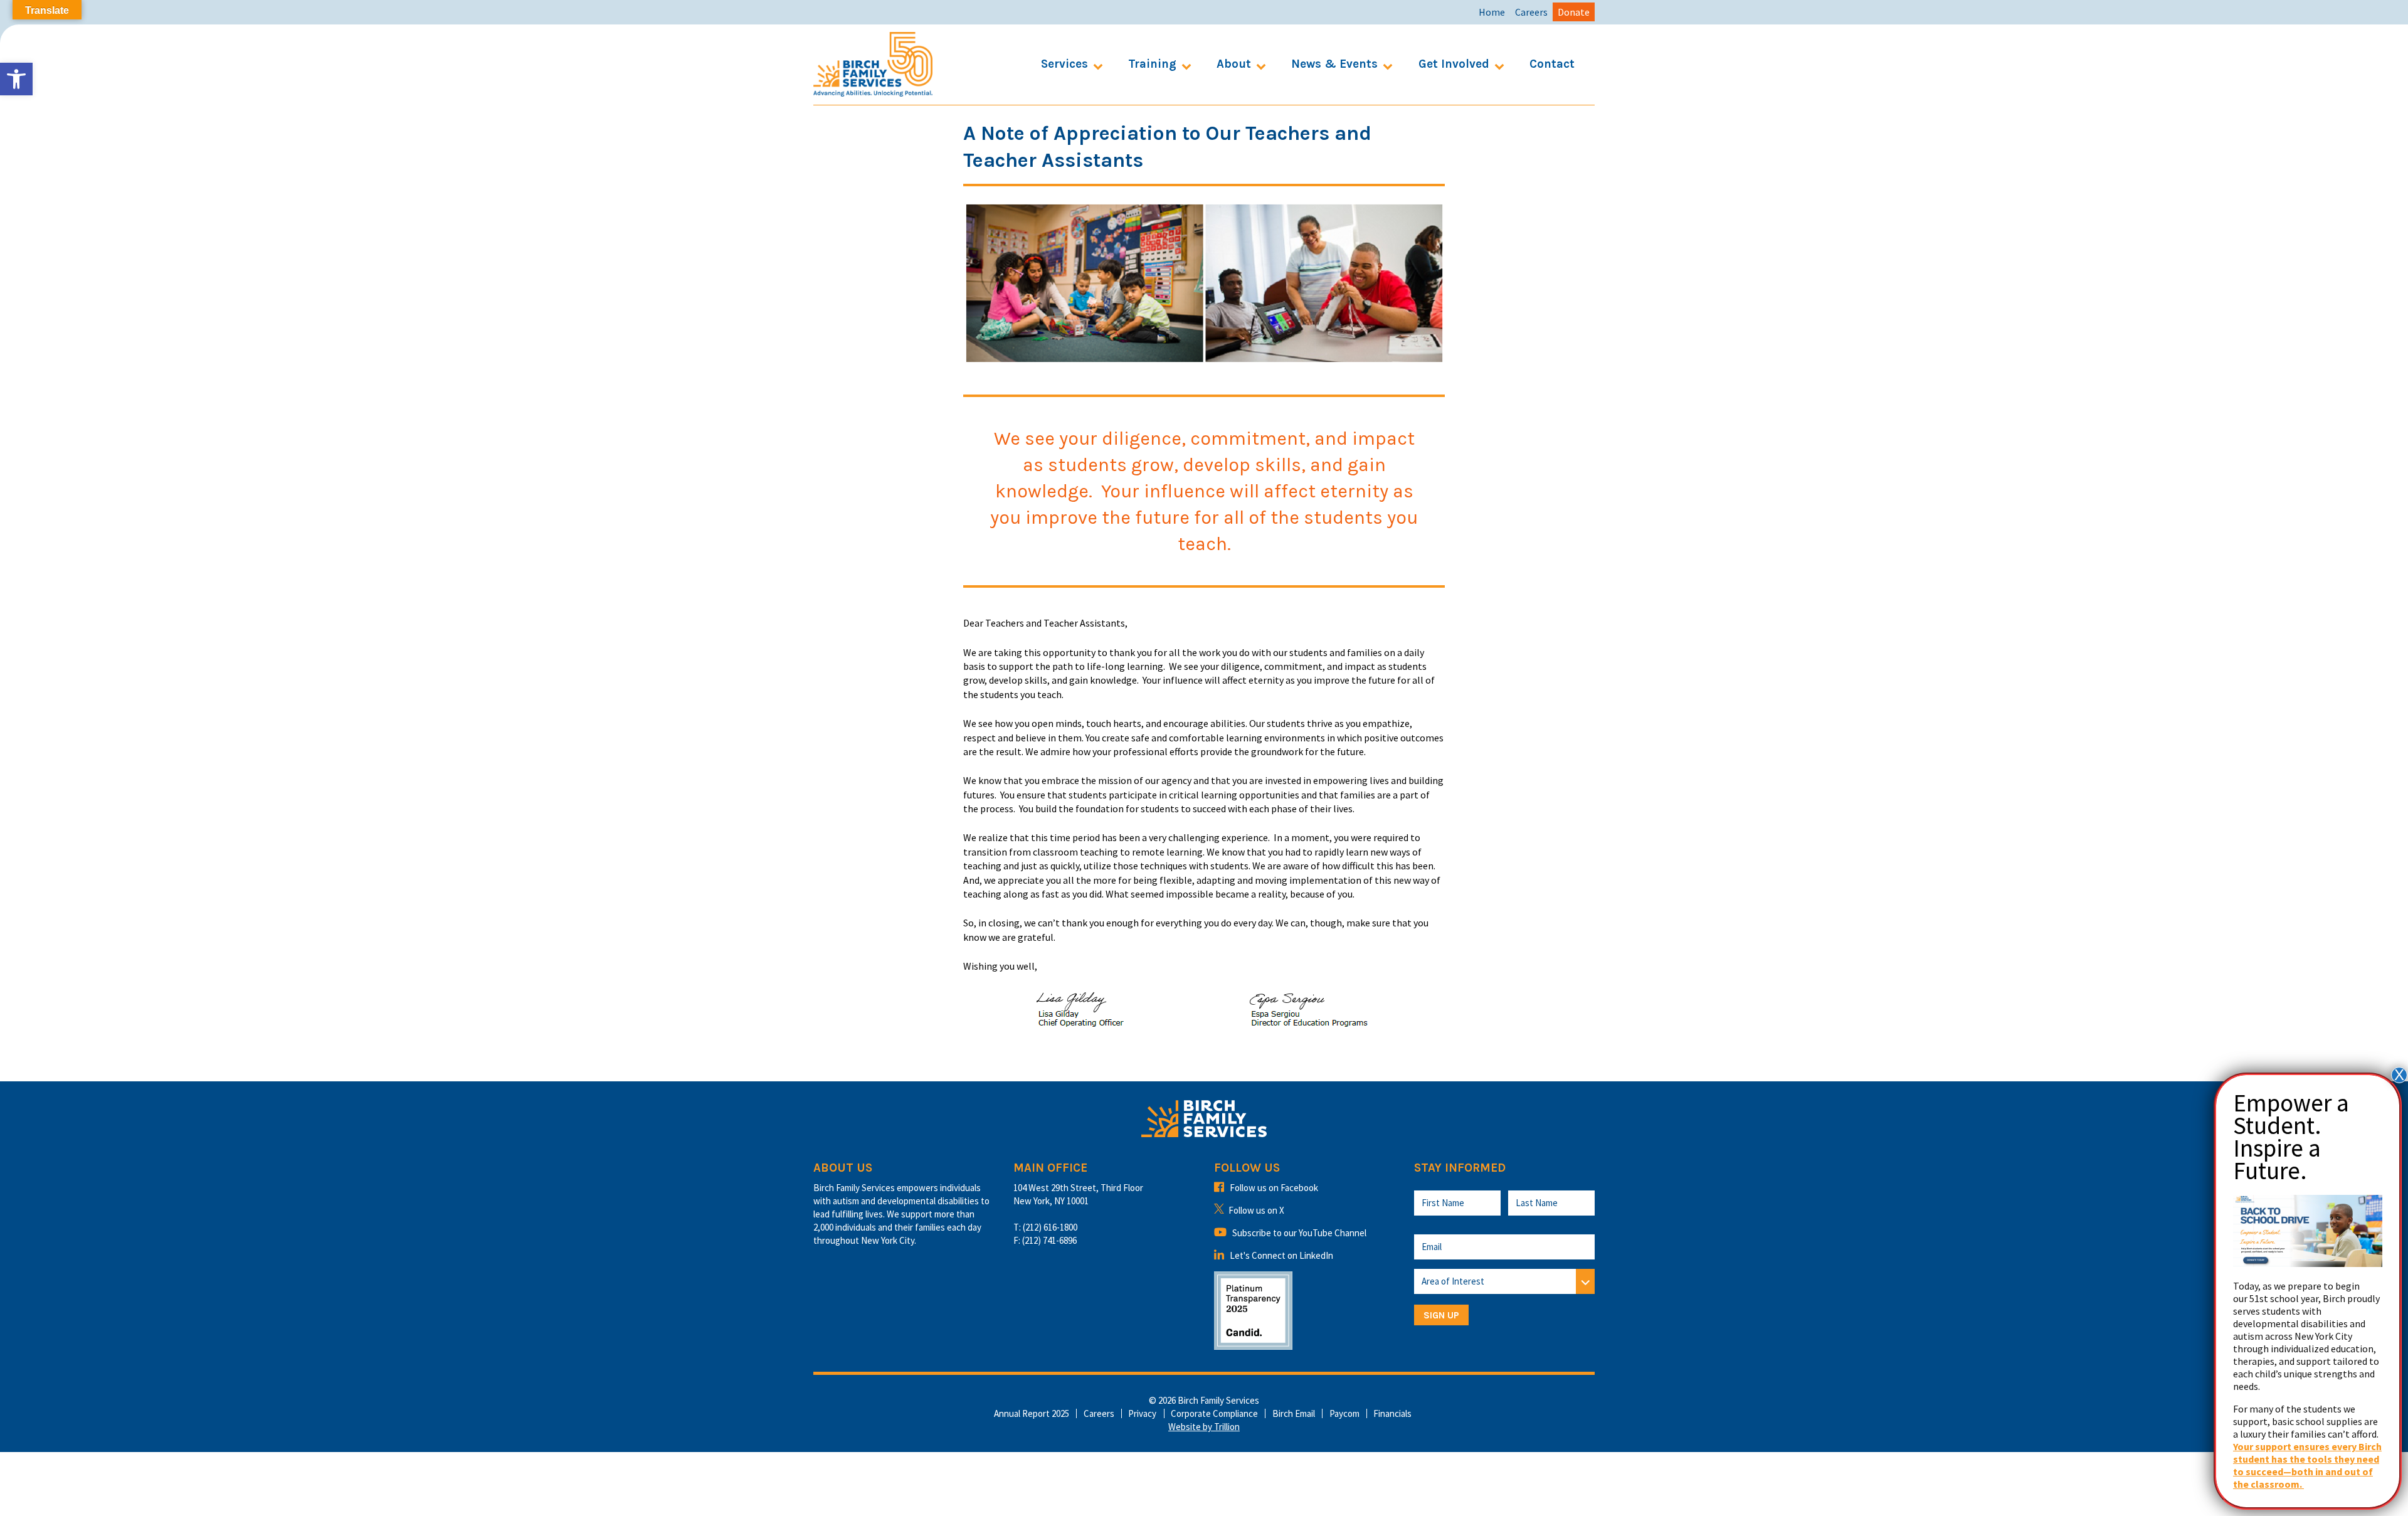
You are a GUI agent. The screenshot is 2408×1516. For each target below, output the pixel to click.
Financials (1392, 1413)
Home (1492, 12)
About (1234, 64)
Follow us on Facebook (1274, 1188)
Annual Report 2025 (1032, 1413)
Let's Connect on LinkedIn (1281, 1255)
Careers (1531, 12)
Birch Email (1294, 1413)
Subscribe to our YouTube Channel (1299, 1233)
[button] (16, 79)
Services (1064, 64)
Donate (1574, 12)
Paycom (1344, 1413)
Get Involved (1454, 64)
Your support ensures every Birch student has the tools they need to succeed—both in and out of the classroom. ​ (2307, 1465)
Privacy (1142, 1413)
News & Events (1334, 64)
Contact (1552, 64)
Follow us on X (1256, 1210)
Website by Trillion (1204, 1427)
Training (1152, 64)
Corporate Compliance (1214, 1413)
